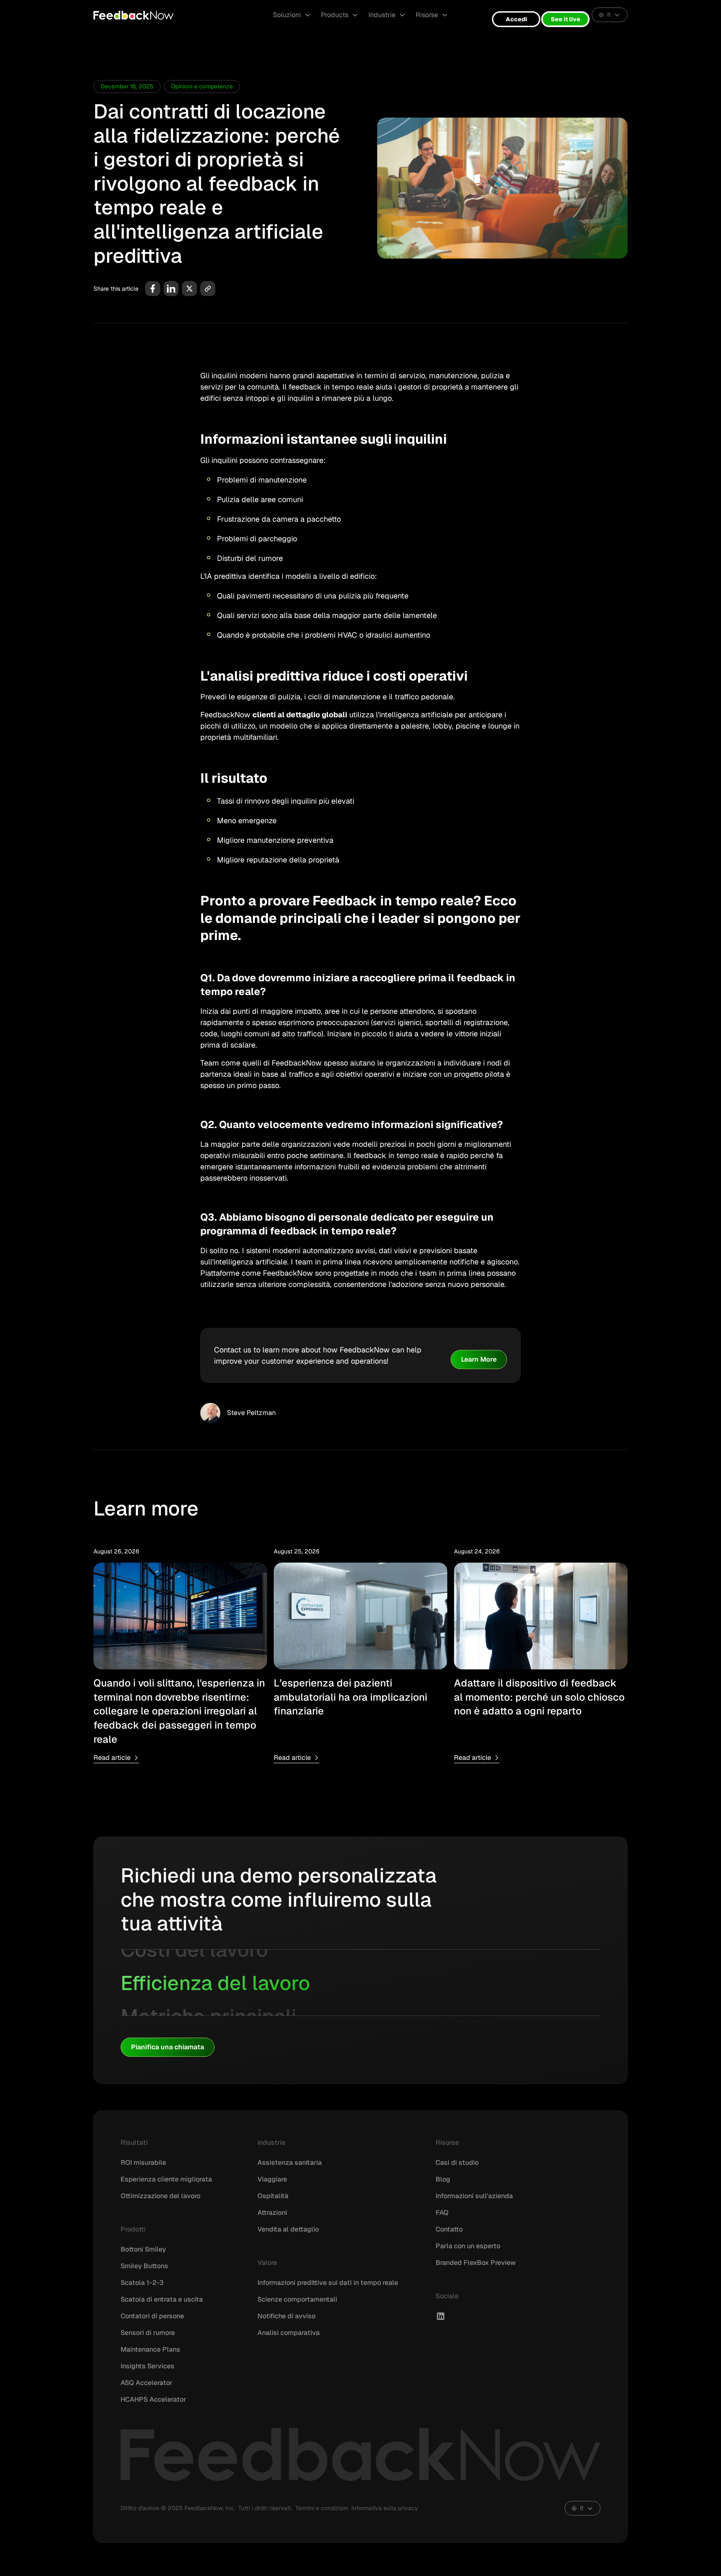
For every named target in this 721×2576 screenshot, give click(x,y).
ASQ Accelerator (146, 2383)
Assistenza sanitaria (290, 2163)
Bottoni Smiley (143, 2249)
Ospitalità (273, 2196)
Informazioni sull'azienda (474, 2196)
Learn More (479, 1359)
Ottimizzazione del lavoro (160, 2196)
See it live (566, 19)
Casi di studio (457, 2163)
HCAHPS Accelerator (153, 2399)
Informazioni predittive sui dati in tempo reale (328, 2283)
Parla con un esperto (468, 2246)
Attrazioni (272, 2213)
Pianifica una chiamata (168, 2047)
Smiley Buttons (144, 2266)
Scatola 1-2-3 (142, 2283)
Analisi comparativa (289, 2333)
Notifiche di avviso (286, 2316)
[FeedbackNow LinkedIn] (441, 2316)
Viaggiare (272, 2179)
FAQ (442, 2213)
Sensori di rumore (148, 2333)
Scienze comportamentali (297, 2299)
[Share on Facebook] (153, 289)
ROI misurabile (143, 2163)
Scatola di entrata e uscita (162, 2299)
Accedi (516, 19)
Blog (443, 2179)
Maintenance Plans (150, 2349)
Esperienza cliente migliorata (166, 2179)
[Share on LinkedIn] (171, 289)
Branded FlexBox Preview (476, 2263)
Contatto (449, 2229)
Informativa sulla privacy (385, 2508)
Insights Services (147, 2366)
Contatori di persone (152, 2316)
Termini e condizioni (322, 2508)
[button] (292, 15)
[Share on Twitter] (189, 289)
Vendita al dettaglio (288, 2229)
